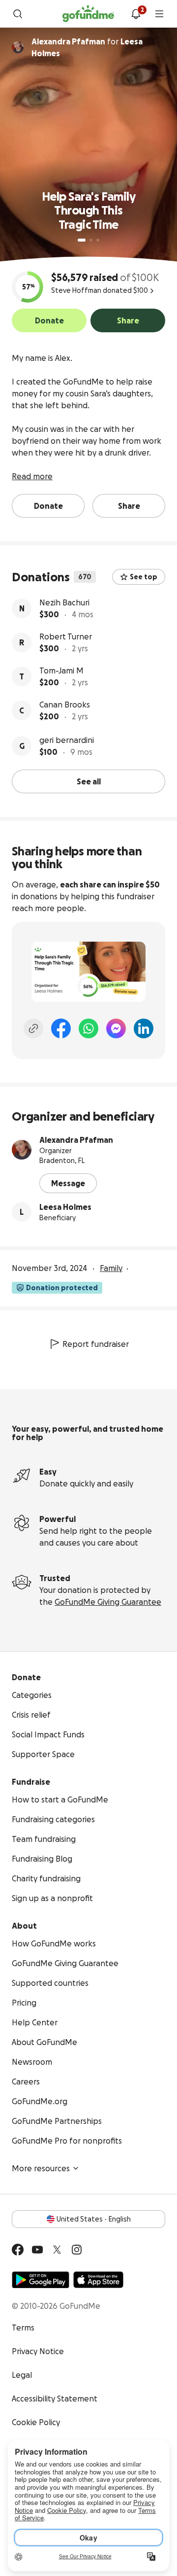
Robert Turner (66, 636)
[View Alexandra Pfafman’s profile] (22, 1150)
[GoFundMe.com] (88, 14)
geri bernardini (67, 740)
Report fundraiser (96, 1344)
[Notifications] (136, 14)
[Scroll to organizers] (18, 47)
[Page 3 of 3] (98, 240)
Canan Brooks (65, 705)
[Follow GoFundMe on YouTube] (37, 2250)
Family (111, 1268)
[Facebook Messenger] (116, 1028)
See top (144, 577)
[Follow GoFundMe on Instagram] (77, 2250)
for (87, 47)
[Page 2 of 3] (91, 240)
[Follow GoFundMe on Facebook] (18, 2250)
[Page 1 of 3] (82, 240)
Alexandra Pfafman (76, 1140)
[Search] (18, 14)
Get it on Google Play (41, 2280)
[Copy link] (33, 1028)
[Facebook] (61, 1028)
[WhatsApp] (88, 1028)
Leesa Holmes (65, 1207)
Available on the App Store (98, 2280)
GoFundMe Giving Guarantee (108, 1602)
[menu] (159, 14)
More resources (41, 2168)
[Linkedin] (144, 1028)
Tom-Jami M (61, 670)
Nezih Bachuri (64, 602)
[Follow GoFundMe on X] (57, 2250)
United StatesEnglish (94, 2219)
